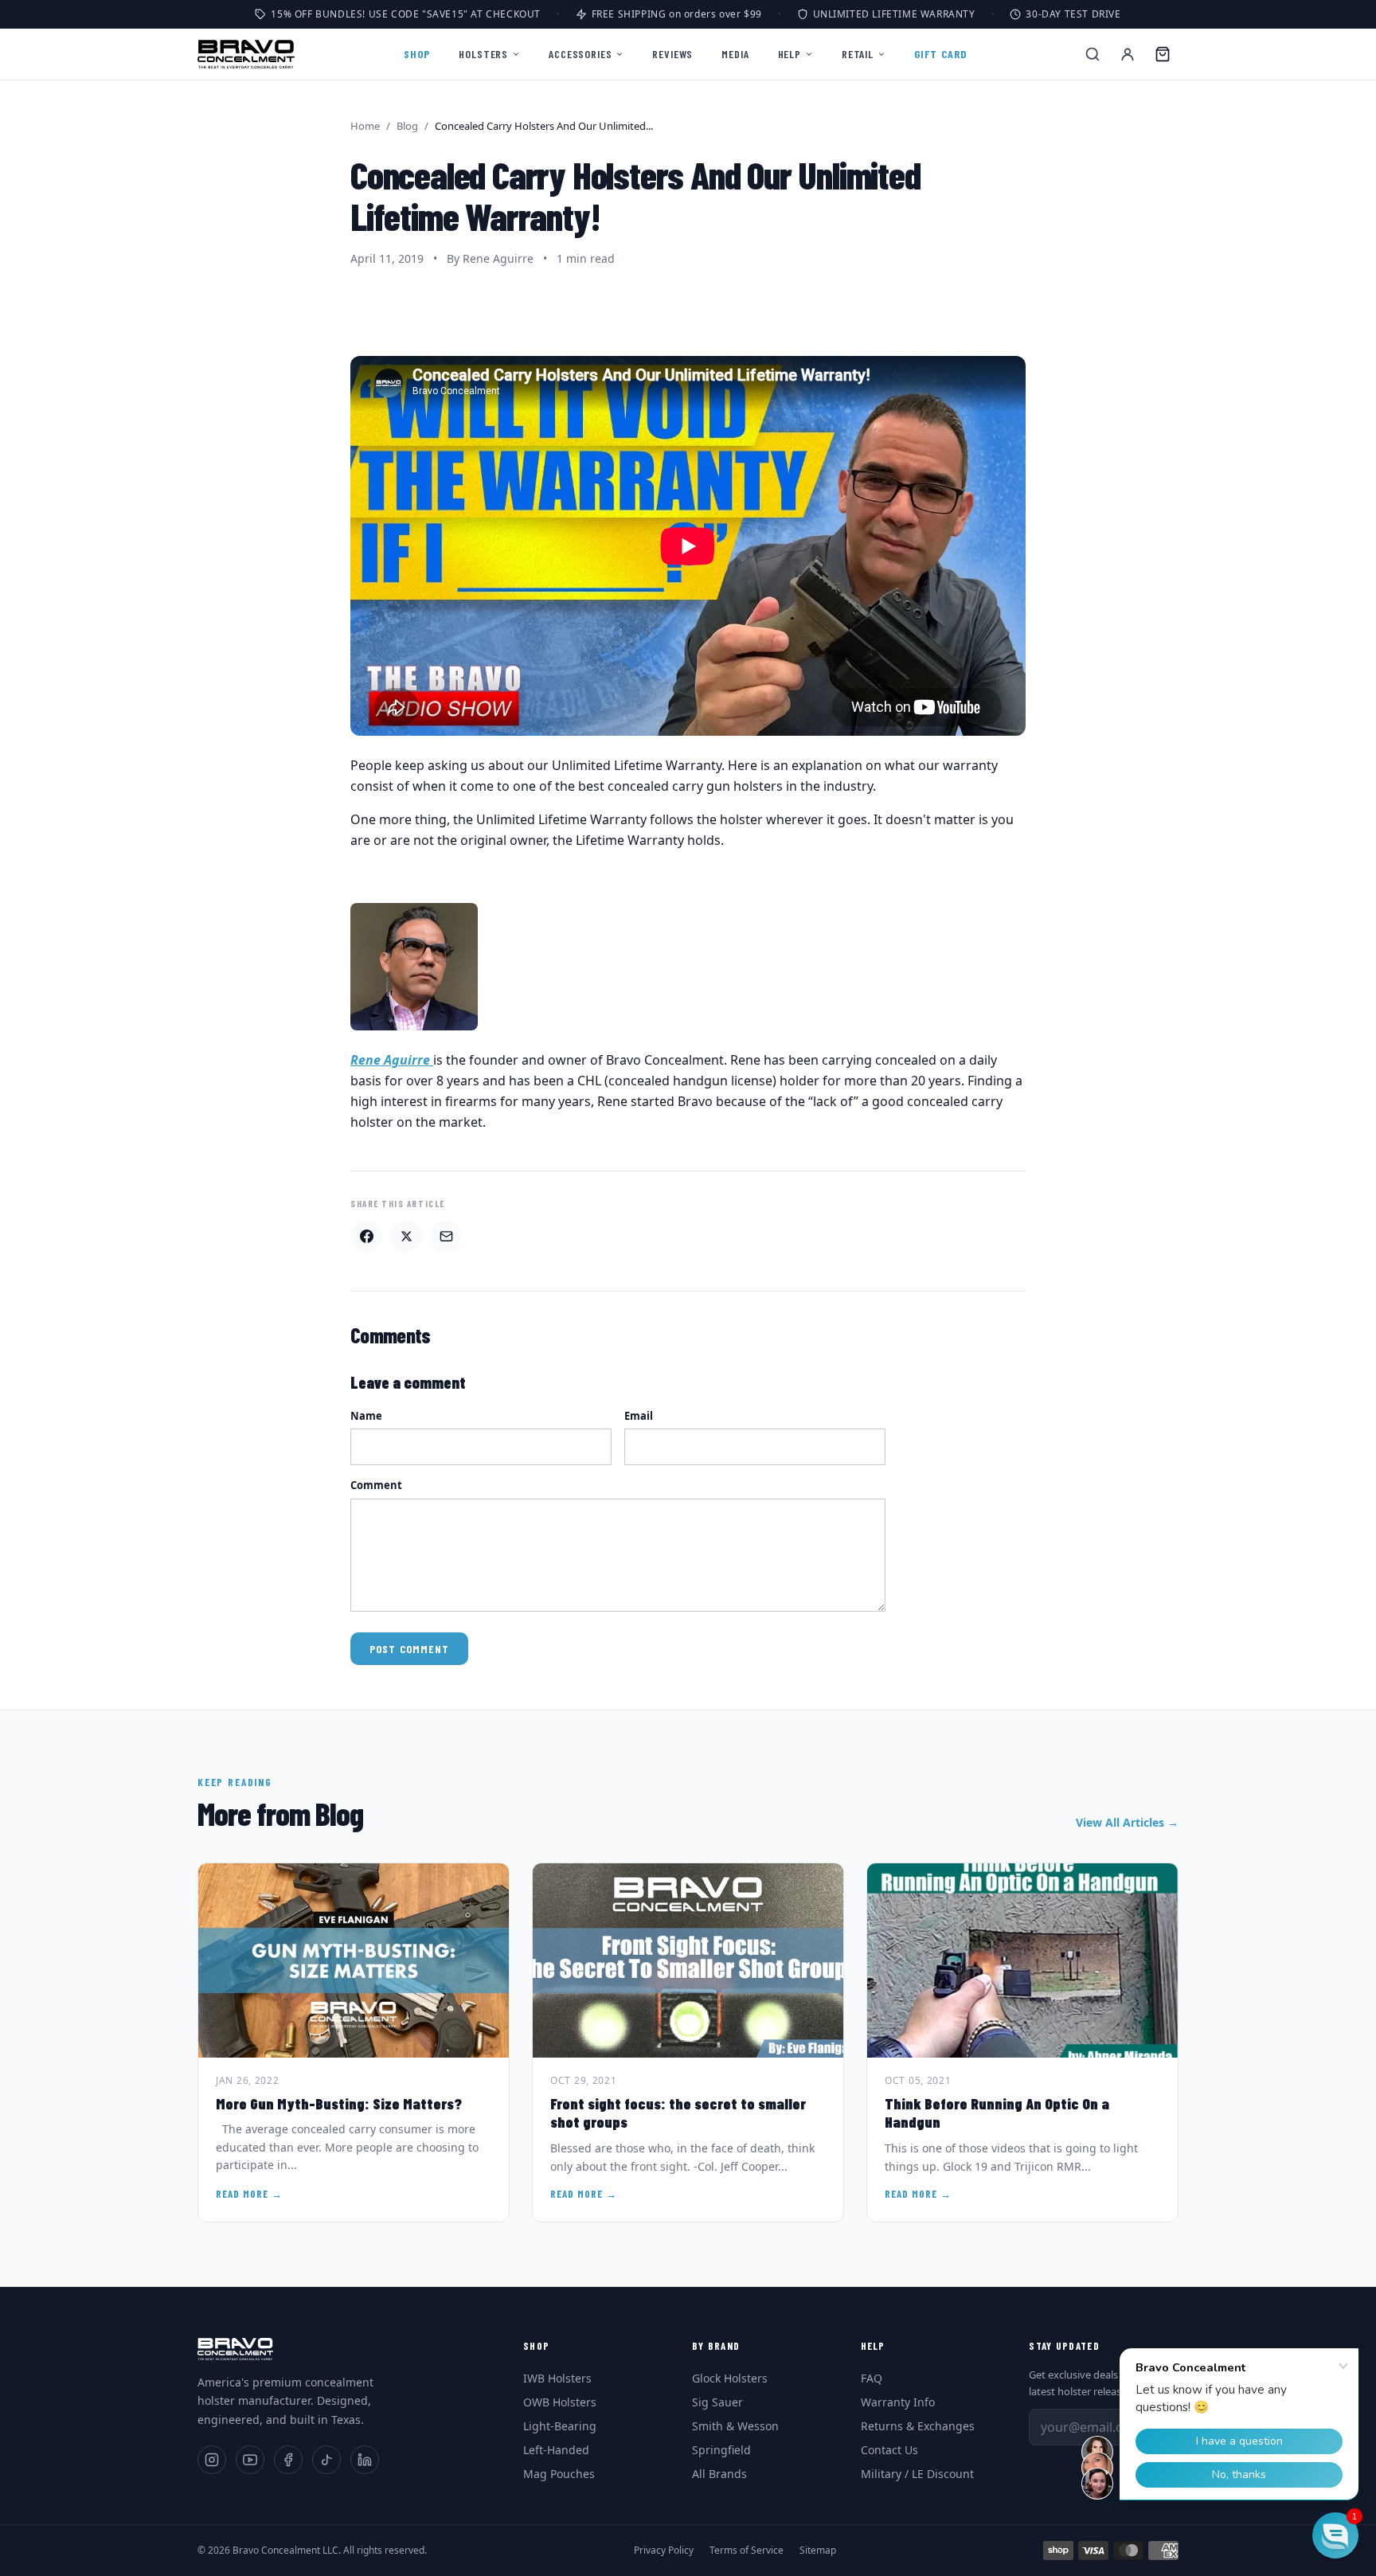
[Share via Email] (446, 1237)
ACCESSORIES (580, 54)
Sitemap (818, 2551)
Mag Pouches (559, 2474)
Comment (376, 1485)
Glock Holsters (730, 2378)
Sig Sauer (717, 2402)
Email (639, 1416)
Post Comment (409, 1649)
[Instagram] (212, 2460)
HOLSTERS (483, 54)
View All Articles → (1127, 1822)
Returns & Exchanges (918, 2426)
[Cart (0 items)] (1163, 54)
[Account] (1128, 54)
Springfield (721, 2450)
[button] (1335, 2535)
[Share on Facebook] (366, 1237)
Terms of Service (747, 2551)
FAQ (872, 2378)
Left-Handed (556, 2450)
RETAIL (858, 54)
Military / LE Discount (917, 2474)
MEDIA (735, 54)
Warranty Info (898, 2402)
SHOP (417, 54)
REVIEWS (672, 54)
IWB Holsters (557, 2378)
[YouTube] (250, 2460)
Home (365, 126)
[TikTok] (326, 2460)
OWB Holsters (560, 2402)
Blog (407, 126)
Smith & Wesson (735, 2426)
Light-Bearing (560, 2426)
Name (366, 1416)
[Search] (1093, 54)
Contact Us (889, 2450)
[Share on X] (406, 1237)
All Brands (719, 2474)
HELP (790, 54)
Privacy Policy (664, 2551)
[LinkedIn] (365, 2460)
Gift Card (941, 54)
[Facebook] (288, 2460)
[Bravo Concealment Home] (246, 54)
